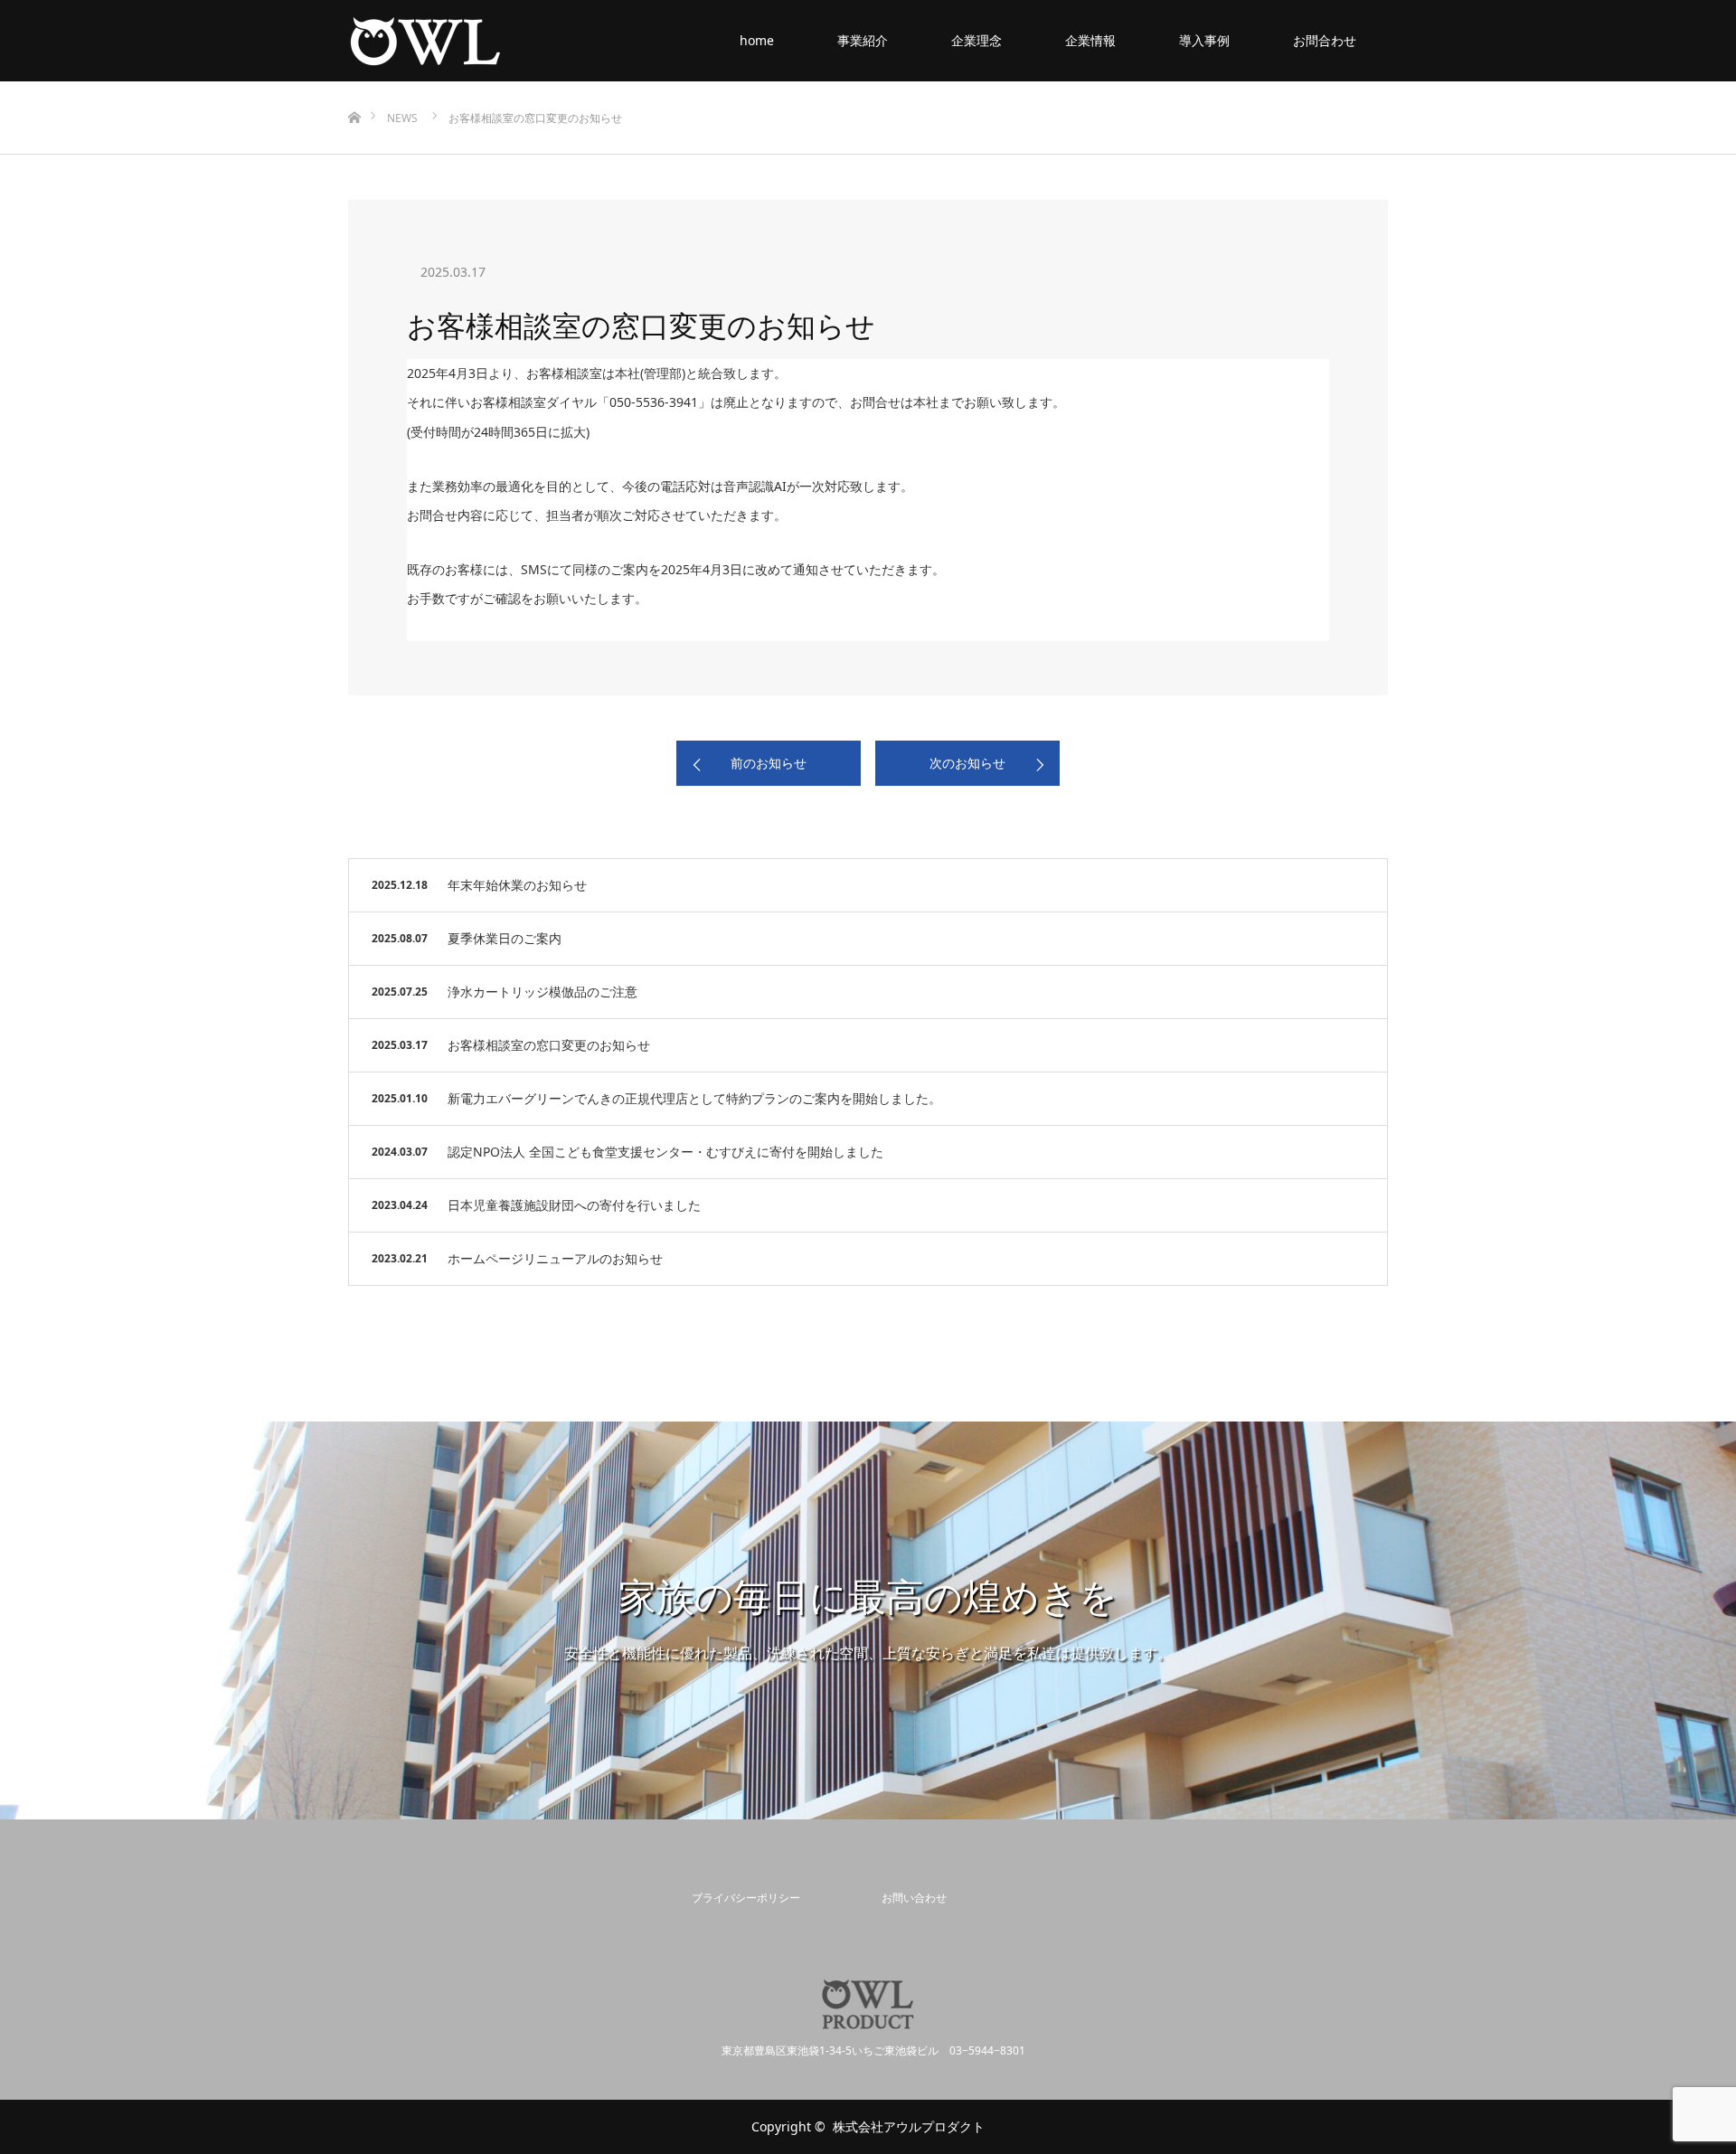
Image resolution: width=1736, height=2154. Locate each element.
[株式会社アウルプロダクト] (503, 41)
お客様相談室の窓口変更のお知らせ (549, 1045)
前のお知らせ (769, 763)
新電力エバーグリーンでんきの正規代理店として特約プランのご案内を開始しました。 (694, 1098)
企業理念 (976, 40)
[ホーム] (354, 88)
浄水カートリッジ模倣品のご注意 (542, 992)
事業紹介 (863, 40)
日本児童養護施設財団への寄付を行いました (574, 1205)
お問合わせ (1325, 40)
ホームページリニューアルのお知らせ (555, 1258)
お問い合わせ (914, 1898)
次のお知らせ (967, 763)
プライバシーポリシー (746, 1898)
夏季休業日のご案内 (505, 938)
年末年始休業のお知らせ (517, 885)
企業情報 (1090, 40)
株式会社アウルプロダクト (909, 2126)
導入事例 (1204, 40)
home (757, 40)
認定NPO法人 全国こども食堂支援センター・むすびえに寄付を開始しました (665, 1152)
